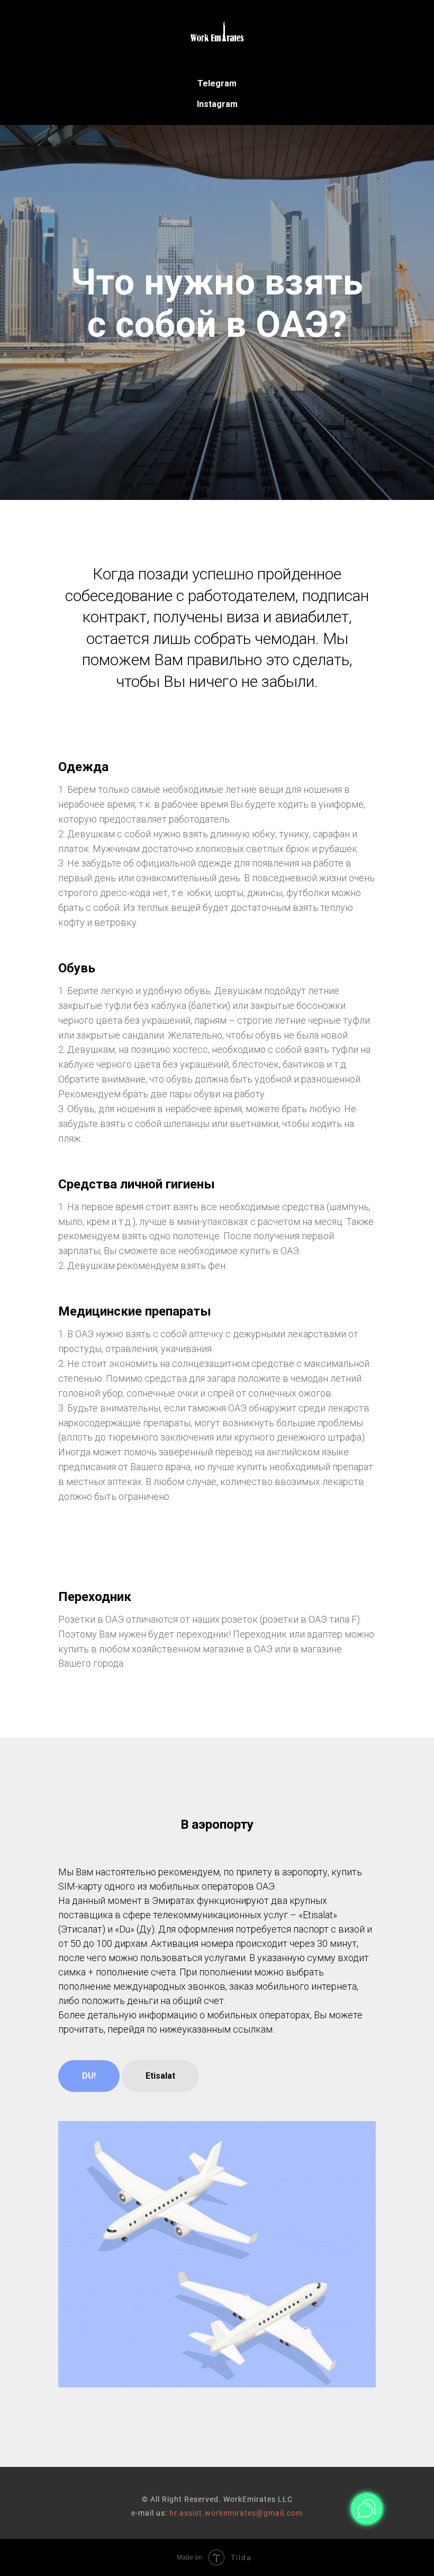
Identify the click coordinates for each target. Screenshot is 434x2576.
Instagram (217, 104)
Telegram (217, 83)
